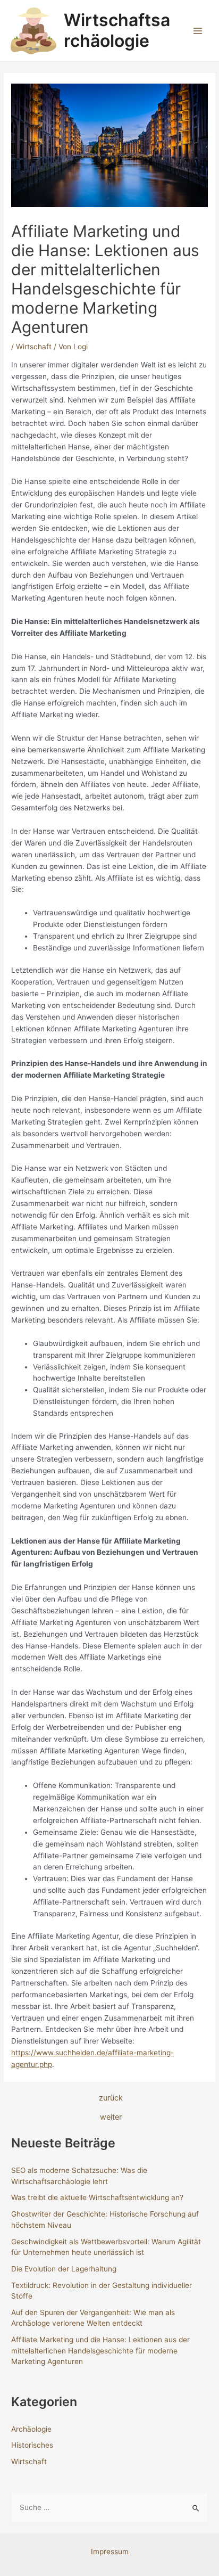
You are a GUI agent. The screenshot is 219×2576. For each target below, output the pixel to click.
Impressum (110, 2552)
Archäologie (31, 2429)
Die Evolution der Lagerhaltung (64, 2269)
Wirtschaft (34, 347)
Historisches (32, 2445)
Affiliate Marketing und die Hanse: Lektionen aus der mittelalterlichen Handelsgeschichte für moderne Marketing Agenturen (100, 2351)
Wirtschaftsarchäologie (117, 30)
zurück (111, 2098)
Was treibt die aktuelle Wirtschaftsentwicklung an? (97, 2197)
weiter (111, 2117)
